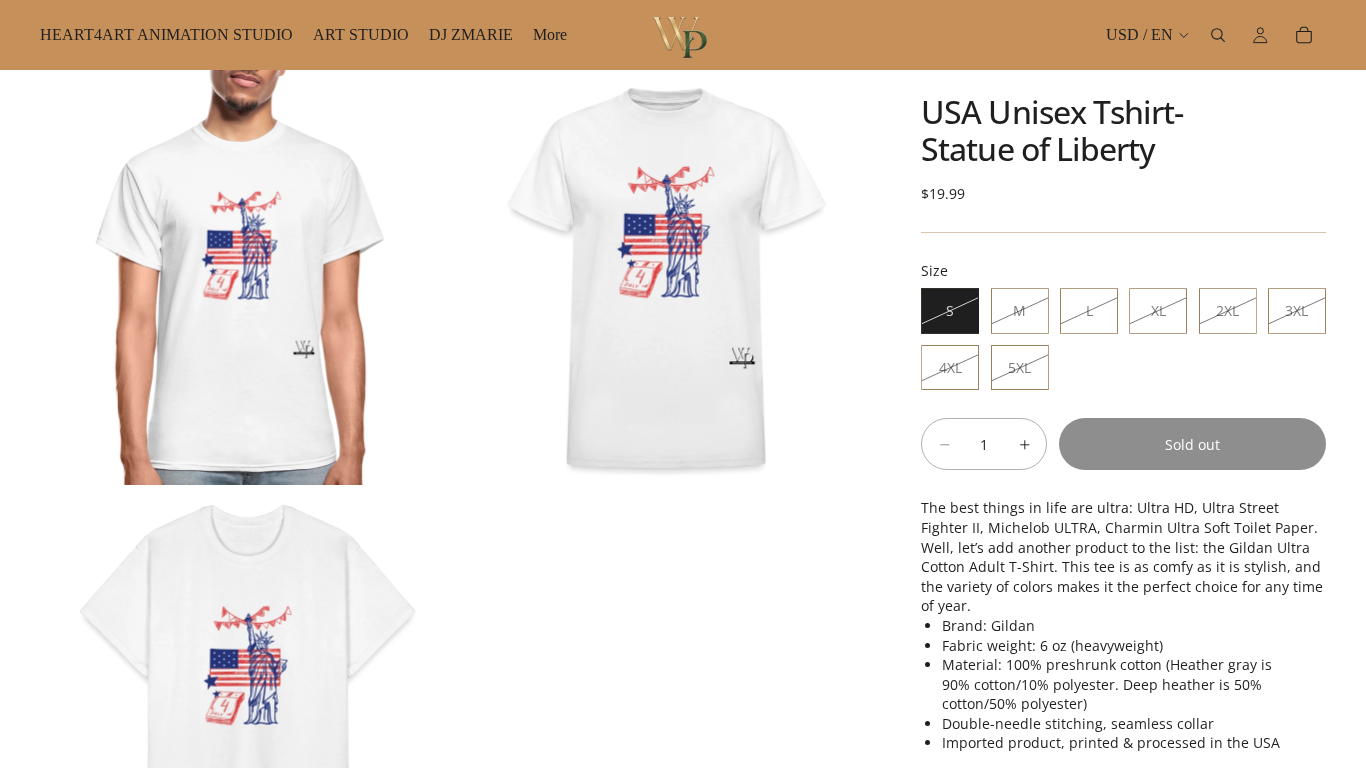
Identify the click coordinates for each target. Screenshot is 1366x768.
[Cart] (1304, 35)
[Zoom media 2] (666, 277)
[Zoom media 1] (247, 277)
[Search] (1218, 35)
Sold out (1192, 444)
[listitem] (550, 35)
